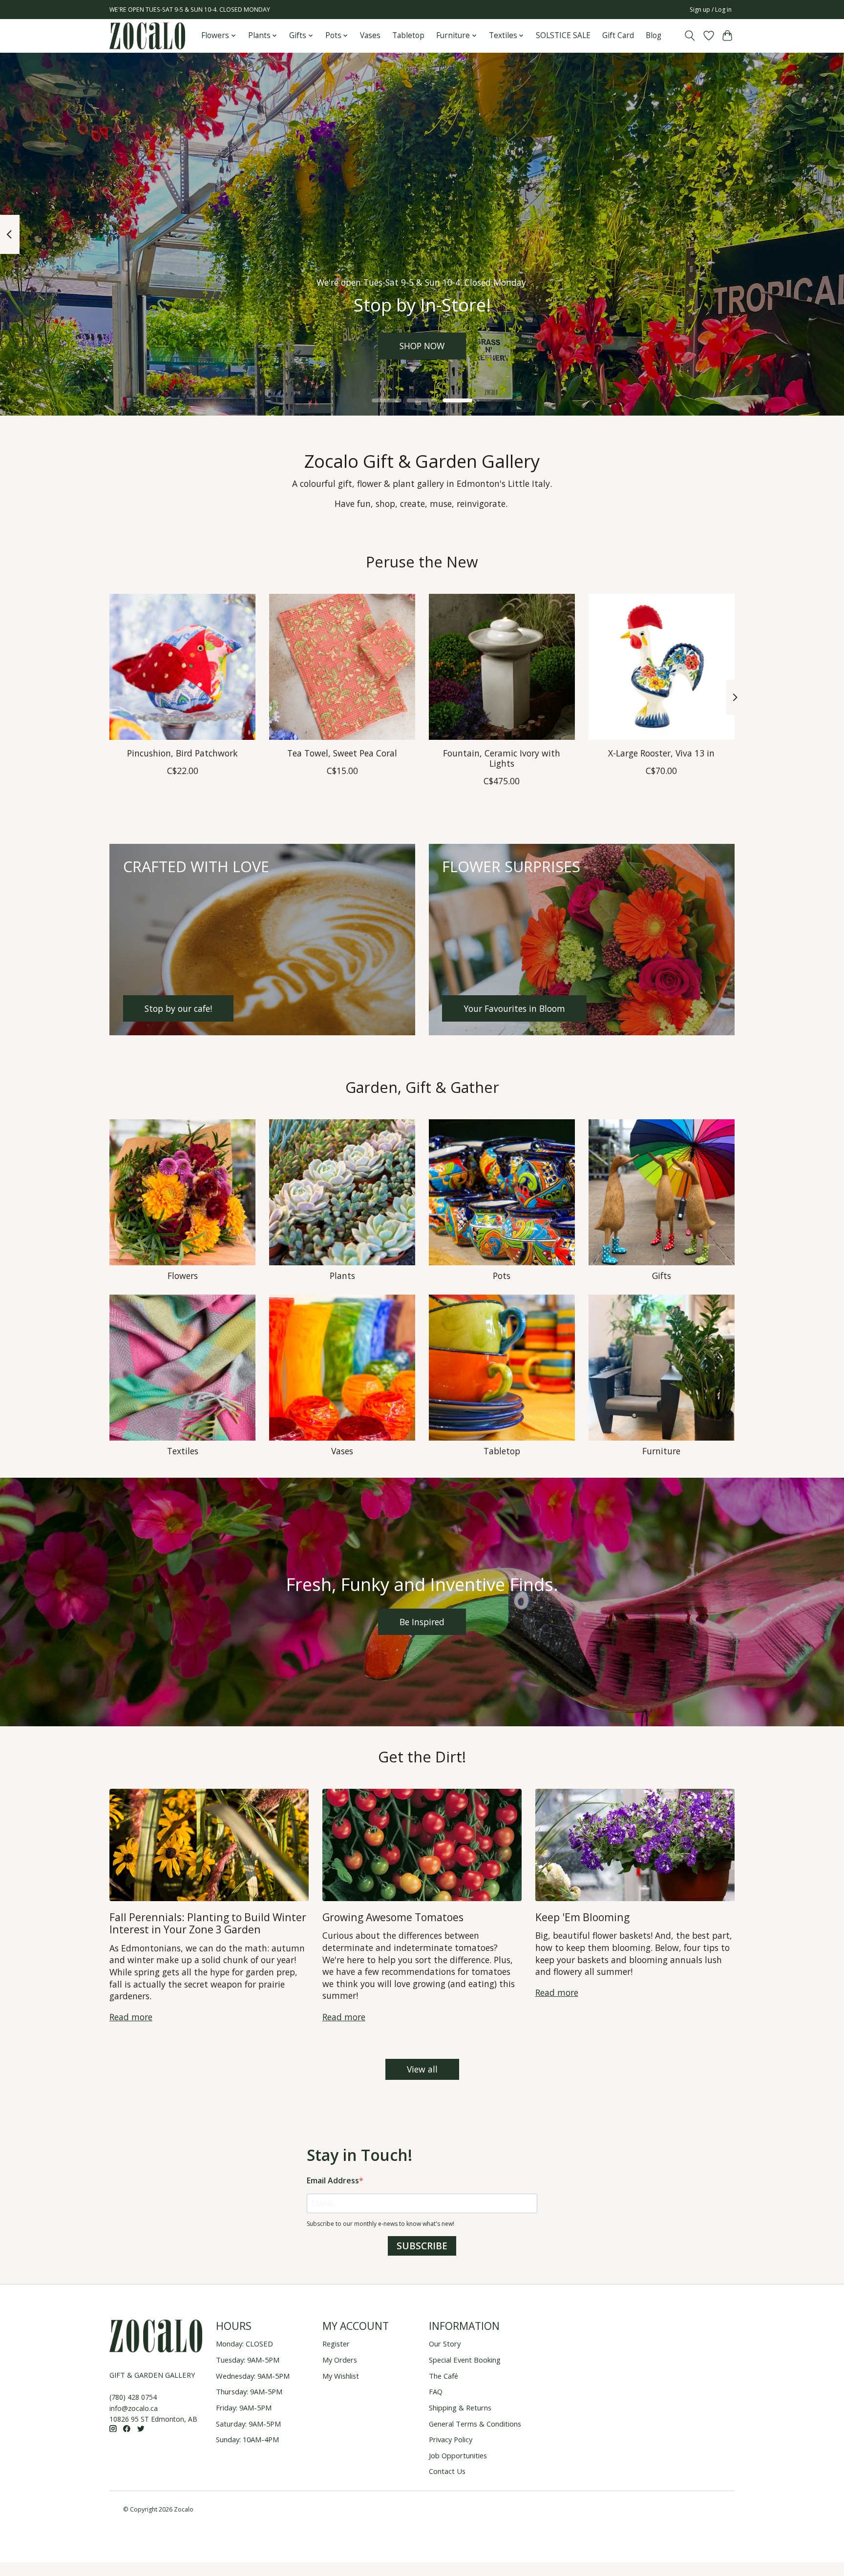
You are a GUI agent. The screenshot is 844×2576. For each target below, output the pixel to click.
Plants (342, 1276)
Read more (131, 2017)
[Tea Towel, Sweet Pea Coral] (342, 667)
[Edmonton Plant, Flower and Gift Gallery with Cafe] (147, 36)
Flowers (183, 1276)
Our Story (445, 2344)
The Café (443, 2376)
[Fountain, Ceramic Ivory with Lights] (502, 667)
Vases (370, 35)
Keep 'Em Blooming (582, 1917)
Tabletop (408, 35)
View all (422, 2069)
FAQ (436, 2391)
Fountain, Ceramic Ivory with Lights (502, 758)
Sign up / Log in (711, 10)
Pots (502, 1276)
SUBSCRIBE (422, 2246)
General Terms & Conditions (475, 2424)
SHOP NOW (422, 346)
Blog (654, 35)
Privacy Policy (451, 2439)
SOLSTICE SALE (563, 35)
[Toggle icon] (690, 36)
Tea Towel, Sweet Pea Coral (342, 753)
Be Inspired (422, 1622)
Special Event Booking (465, 2360)
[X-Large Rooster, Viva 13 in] (662, 667)
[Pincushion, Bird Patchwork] (182, 667)
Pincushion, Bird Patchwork (182, 753)
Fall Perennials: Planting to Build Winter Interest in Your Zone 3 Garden (208, 1923)
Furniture (661, 1451)
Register (336, 2344)
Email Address (333, 2180)
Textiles (183, 1451)
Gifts (662, 1276)
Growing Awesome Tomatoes (393, 1917)
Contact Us (447, 2471)
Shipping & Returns (460, 2408)
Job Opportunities (458, 2455)
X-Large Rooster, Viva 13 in (661, 753)
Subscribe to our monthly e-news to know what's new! (380, 2224)
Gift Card (618, 35)
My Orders (340, 2360)
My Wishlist (341, 2376)
